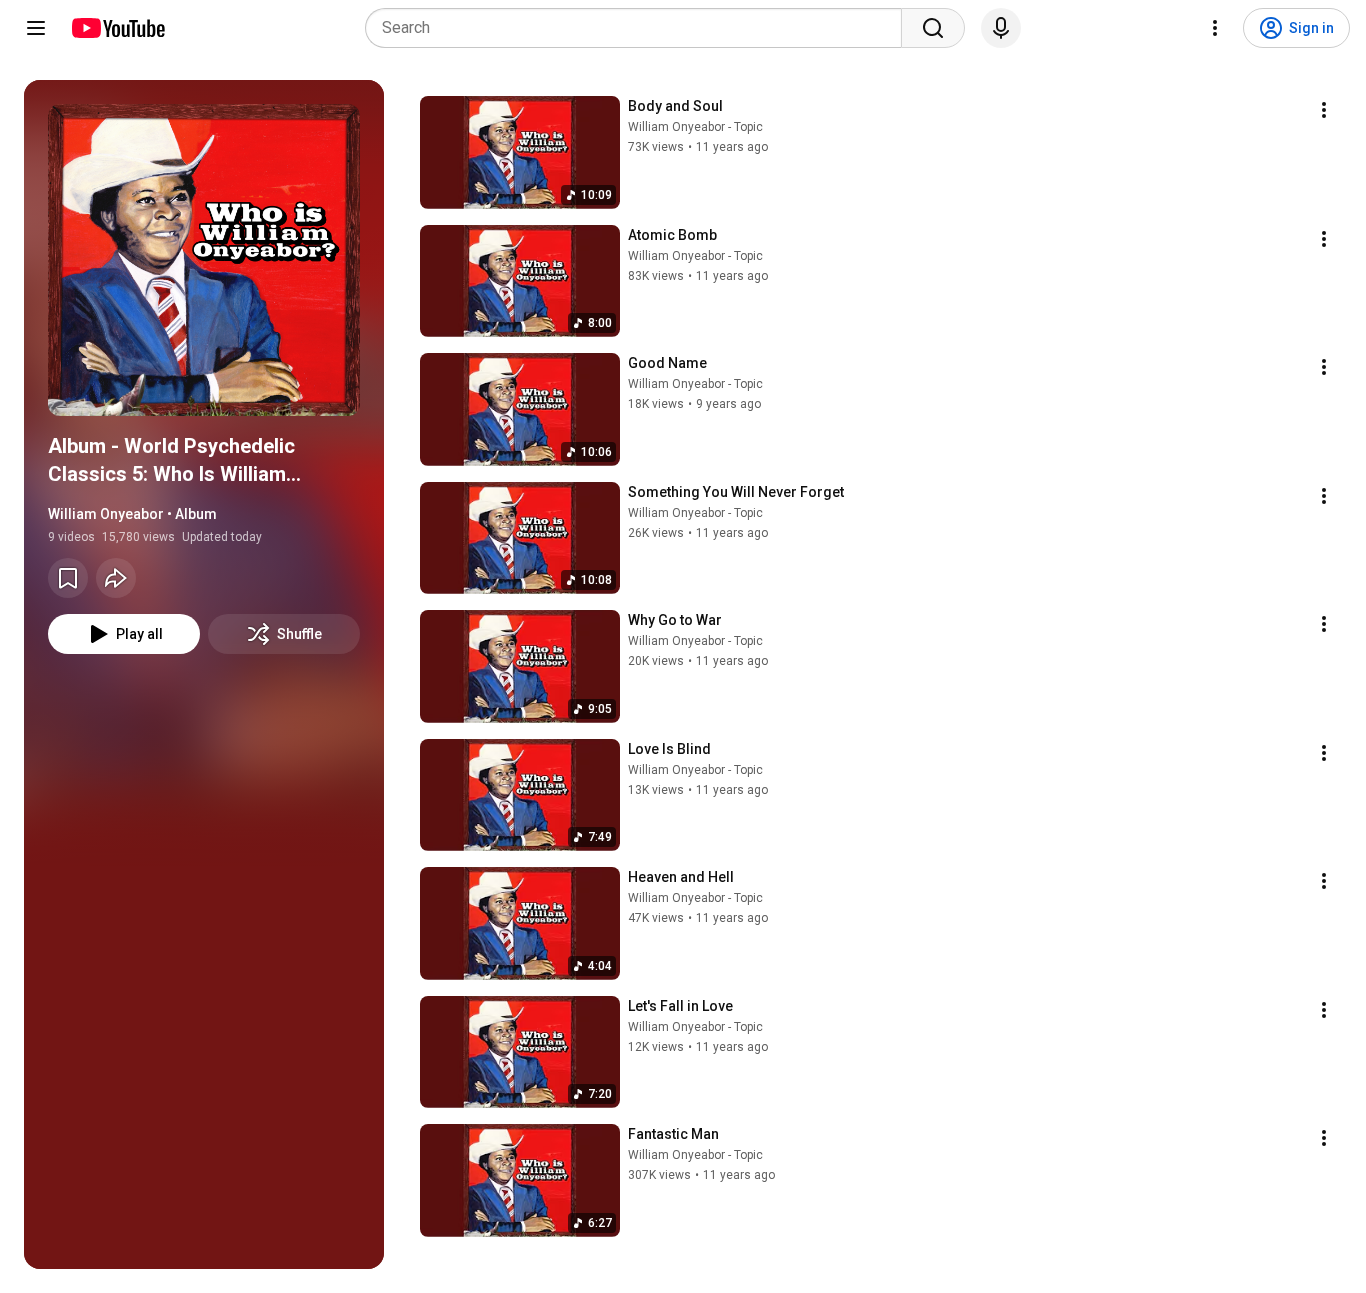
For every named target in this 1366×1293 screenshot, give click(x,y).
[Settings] (1215, 28)
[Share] (116, 578)
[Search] (933, 28)
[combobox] (639, 28)
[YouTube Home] (117, 28)
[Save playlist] (68, 578)
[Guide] (36, 28)
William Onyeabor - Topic (695, 127)
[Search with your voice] (1001, 28)
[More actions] (1324, 110)
